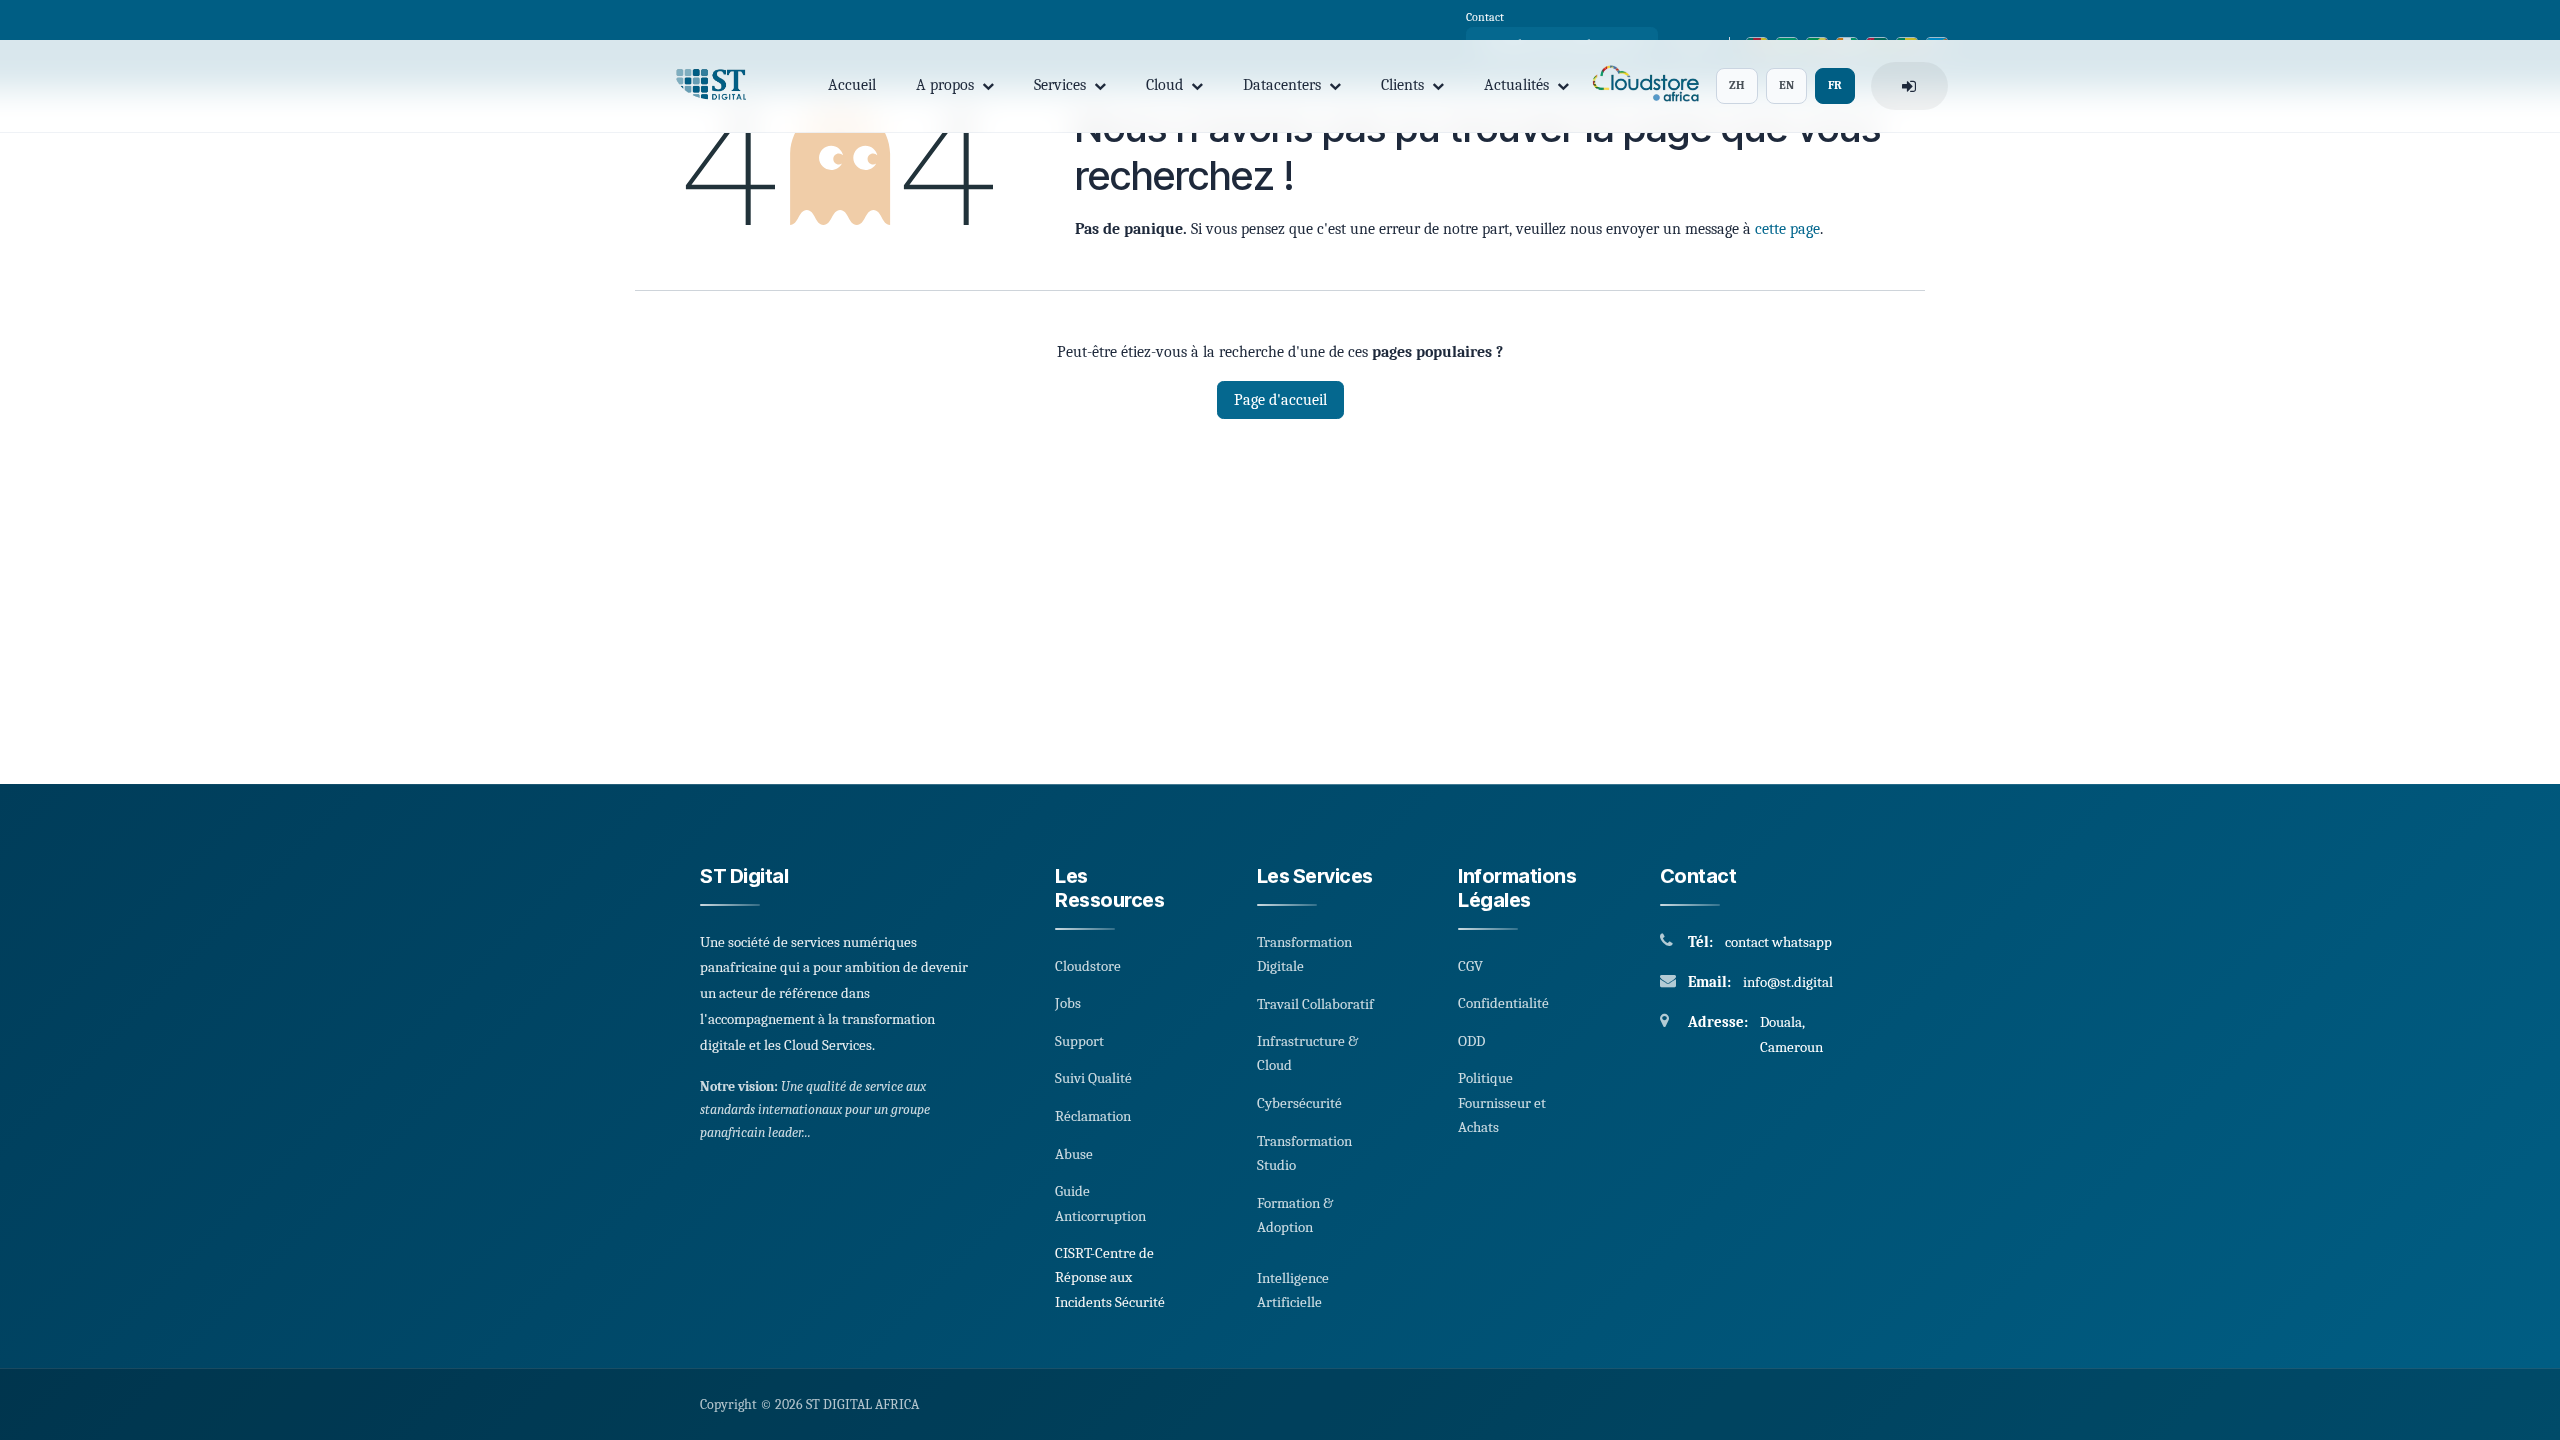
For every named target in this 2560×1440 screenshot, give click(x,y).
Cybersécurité (1299, 1103)
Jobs (1068, 1003)
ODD (1471, 1041)
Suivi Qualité (1093, 1078)
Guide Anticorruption (1100, 1203)
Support (1079, 1041)
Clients (1402, 85)
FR (1835, 85)
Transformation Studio (1304, 1153)
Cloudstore (1088, 966)
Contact (1485, 17)
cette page (1787, 229)
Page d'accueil (1280, 400)
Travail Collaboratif (1315, 1004)
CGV (1470, 966)
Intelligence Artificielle (1293, 1290)
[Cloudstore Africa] (1642, 86)
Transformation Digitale (1304, 954)
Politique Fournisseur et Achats (1502, 1102)
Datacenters (1282, 85)
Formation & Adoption (1295, 1215)
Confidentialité (1503, 1003)
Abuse (1074, 1154)
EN (1786, 85)
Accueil (852, 85)
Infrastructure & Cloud (1307, 1053)
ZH (1737, 85)
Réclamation (1093, 1116)
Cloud (1164, 85)
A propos (945, 85)
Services (1060, 85)
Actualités (1516, 85)
